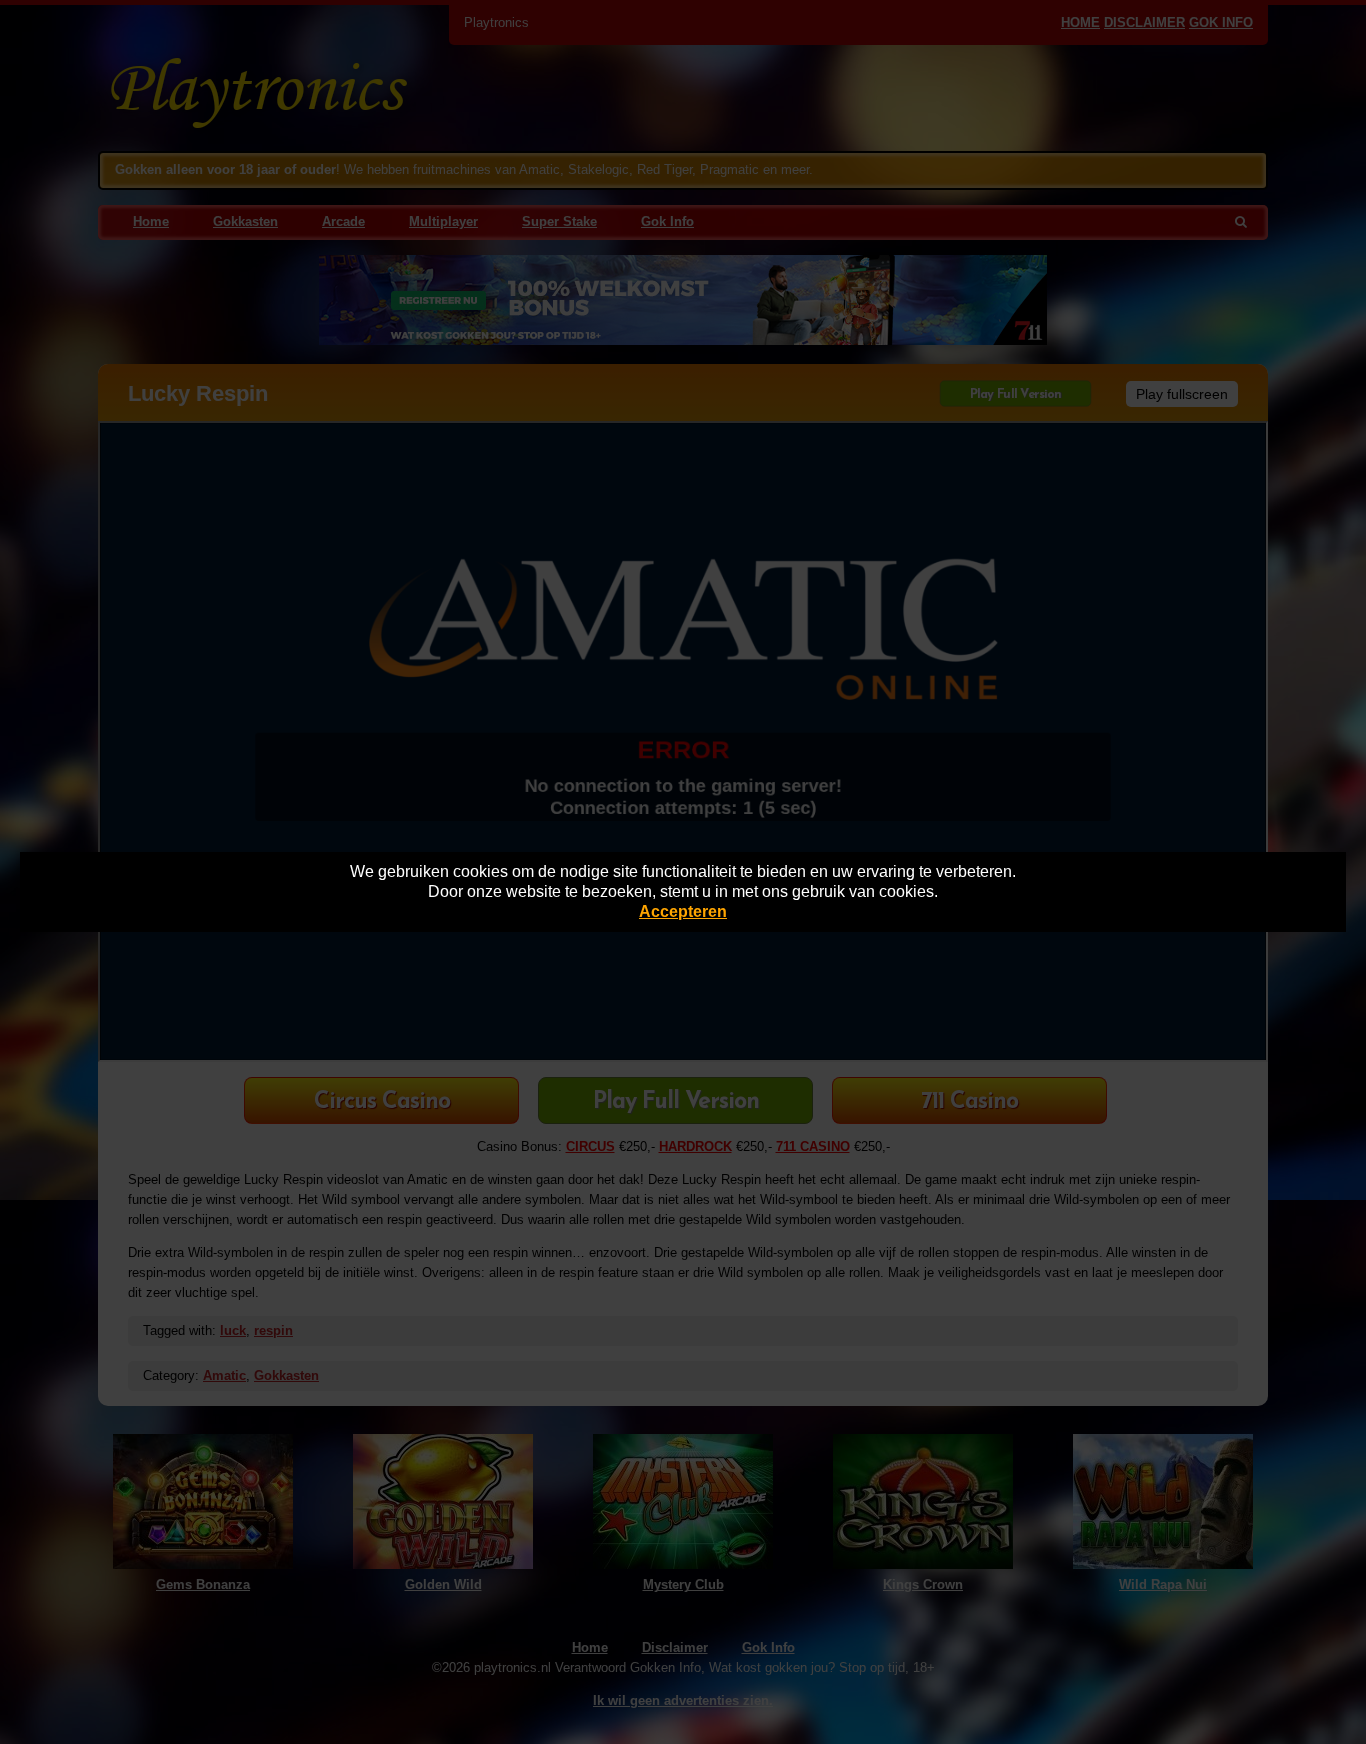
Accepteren (683, 911)
